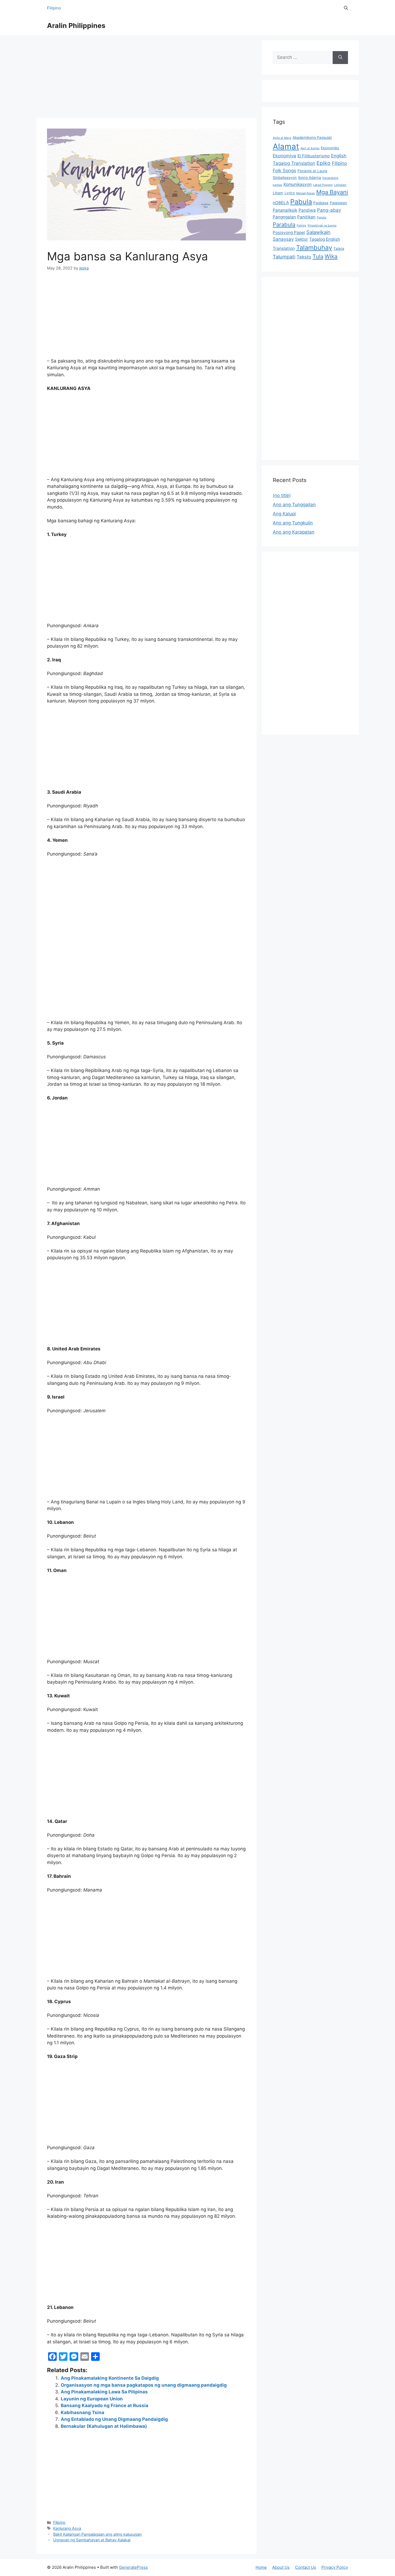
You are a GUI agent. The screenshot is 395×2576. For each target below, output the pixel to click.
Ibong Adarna (310, 178)
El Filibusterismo (314, 156)
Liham (278, 193)
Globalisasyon (285, 178)
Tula (318, 256)
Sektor (301, 239)
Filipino (54, 8)
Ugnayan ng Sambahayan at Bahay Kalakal (92, 2540)
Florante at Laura (312, 171)
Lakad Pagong (323, 185)
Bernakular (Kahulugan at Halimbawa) (104, 2426)
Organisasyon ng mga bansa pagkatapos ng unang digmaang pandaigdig (144, 2385)
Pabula (301, 202)
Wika (331, 256)
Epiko (324, 163)
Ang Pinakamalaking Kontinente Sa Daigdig (110, 2378)
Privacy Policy (335, 2567)
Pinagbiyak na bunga (322, 226)
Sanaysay (283, 239)
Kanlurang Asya (67, 2528)
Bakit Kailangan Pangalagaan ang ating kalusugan (97, 2534)
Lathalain (340, 185)
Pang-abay (329, 210)
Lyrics (290, 193)
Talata (339, 249)
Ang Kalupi (284, 514)
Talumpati (284, 257)
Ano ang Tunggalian (294, 505)
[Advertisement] (146, 78)
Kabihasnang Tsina (82, 2412)
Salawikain (318, 232)
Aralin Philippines (76, 26)
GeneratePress (133, 2567)
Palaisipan (338, 203)
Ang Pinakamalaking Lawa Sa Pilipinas (104, 2392)
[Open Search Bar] (346, 8)
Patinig (301, 226)
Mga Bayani (332, 192)
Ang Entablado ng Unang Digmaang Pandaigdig (114, 2419)
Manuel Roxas (306, 193)
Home (261, 2567)
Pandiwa (307, 210)
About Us (281, 2567)
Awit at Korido (310, 148)
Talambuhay (314, 248)
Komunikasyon (298, 184)
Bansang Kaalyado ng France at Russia (105, 2405)
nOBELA (281, 203)
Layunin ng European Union (92, 2399)
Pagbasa (321, 203)
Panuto (322, 217)
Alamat (286, 146)
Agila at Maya (282, 138)
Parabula (284, 224)
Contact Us (306, 2567)
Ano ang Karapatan (294, 532)
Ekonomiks (330, 148)
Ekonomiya (284, 156)
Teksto (304, 257)
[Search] (340, 58)
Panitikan (306, 217)
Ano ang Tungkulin (293, 523)
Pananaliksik (285, 210)
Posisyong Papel (289, 233)
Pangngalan (284, 217)
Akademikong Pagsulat (312, 137)
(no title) (282, 495)
